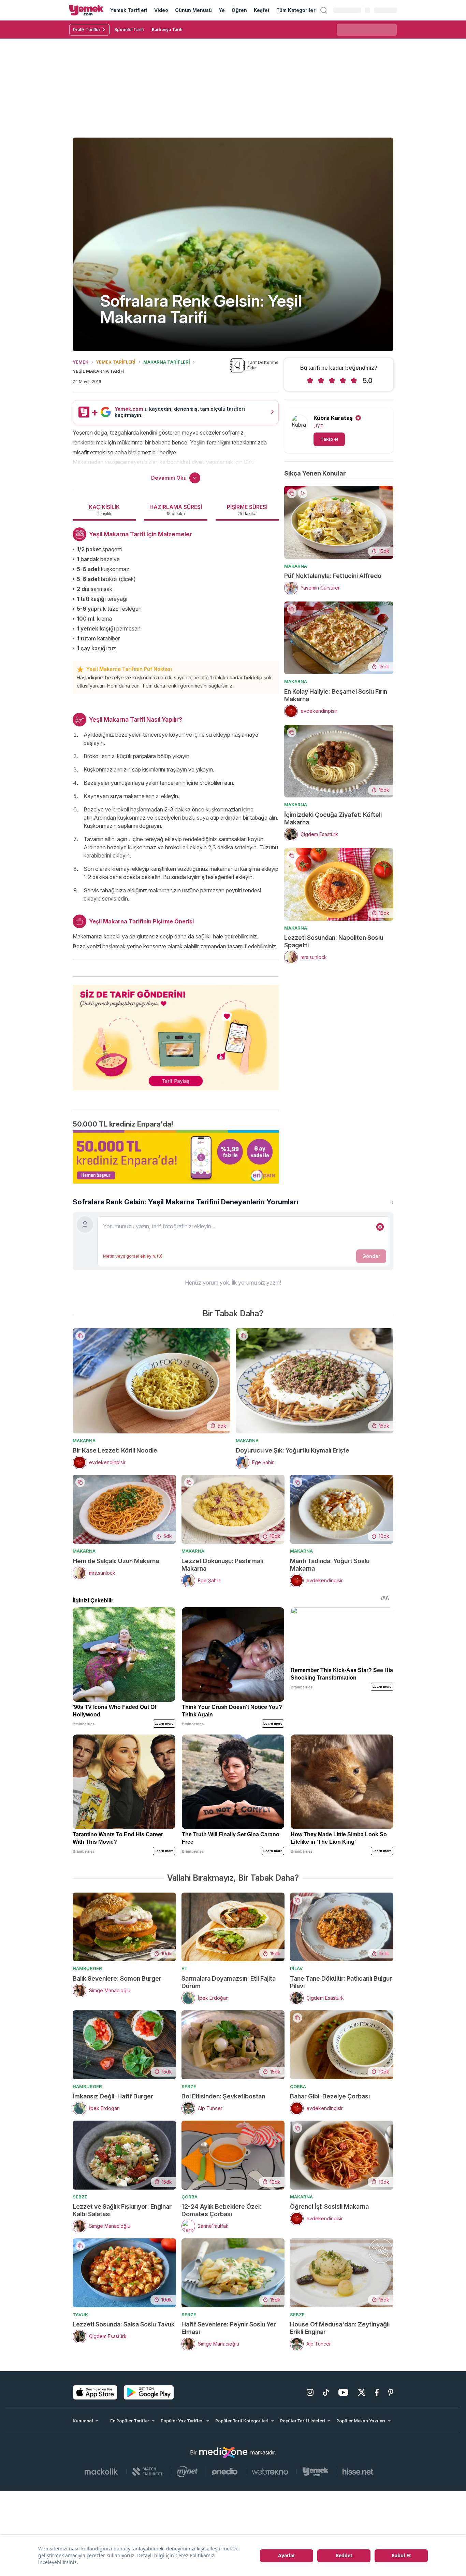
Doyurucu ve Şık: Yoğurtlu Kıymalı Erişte (293, 1450)
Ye (222, 10)
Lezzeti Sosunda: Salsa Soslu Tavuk (124, 2324)
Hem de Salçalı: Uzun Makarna (116, 1561)
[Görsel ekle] (380, 1227)
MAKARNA (296, 566)
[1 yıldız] (310, 381)
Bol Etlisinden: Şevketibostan (223, 2096)
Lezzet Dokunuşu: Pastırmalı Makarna (222, 1565)
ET (185, 1968)
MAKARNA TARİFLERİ (167, 362)
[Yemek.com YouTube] (343, 2392)
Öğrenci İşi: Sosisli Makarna (329, 2206)
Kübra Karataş (333, 418)
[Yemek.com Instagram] (310, 2392)
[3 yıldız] (332, 381)
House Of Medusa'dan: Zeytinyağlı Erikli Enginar (340, 2328)
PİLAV (296, 1968)
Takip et (329, 439)
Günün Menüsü (194, 10)
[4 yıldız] (343, 381)
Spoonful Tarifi (129, 30)
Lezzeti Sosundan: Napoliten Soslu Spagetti (334, 941)
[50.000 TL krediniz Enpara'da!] (176, 1157)
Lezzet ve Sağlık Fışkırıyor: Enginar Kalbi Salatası (122, 2210)
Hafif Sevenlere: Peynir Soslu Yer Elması (229, 2328)
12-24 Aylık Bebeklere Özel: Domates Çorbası (221, 2210)
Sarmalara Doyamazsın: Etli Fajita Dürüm (229, 1982)
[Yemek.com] (86, 10)
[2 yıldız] (321, 381)
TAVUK (80, 2315)
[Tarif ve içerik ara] (324, 10)
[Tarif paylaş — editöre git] (176, 1033)
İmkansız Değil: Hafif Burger (113, 2096)
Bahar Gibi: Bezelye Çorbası (330, 2096)
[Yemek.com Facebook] (377, 2392)
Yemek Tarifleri (129, 10)
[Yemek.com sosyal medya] (223, 2452)
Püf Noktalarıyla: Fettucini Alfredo (333, 576)
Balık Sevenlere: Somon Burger (117, 1978)
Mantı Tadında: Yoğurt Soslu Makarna (330, 1565)
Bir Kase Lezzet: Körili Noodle (115, 1450)
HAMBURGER (87, 1968)
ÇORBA (298, 2086)
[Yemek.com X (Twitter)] (362, 2392)
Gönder (371, 1256)
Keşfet (262, 10)
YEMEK (81, 362)
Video (161, 10)
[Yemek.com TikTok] (326, 2392)
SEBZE (189, 2086)
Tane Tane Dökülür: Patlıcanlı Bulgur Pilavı (341, 1982)
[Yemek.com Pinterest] (391, 2392)
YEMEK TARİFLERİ (116, 362)
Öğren (239, 10)
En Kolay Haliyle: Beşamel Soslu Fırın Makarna (336, 695)
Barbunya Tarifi (167, 30)
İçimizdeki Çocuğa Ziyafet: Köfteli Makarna (333, 818)
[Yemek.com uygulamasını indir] (95, 2392)
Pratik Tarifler (87, 30)
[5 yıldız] (354, 381)
